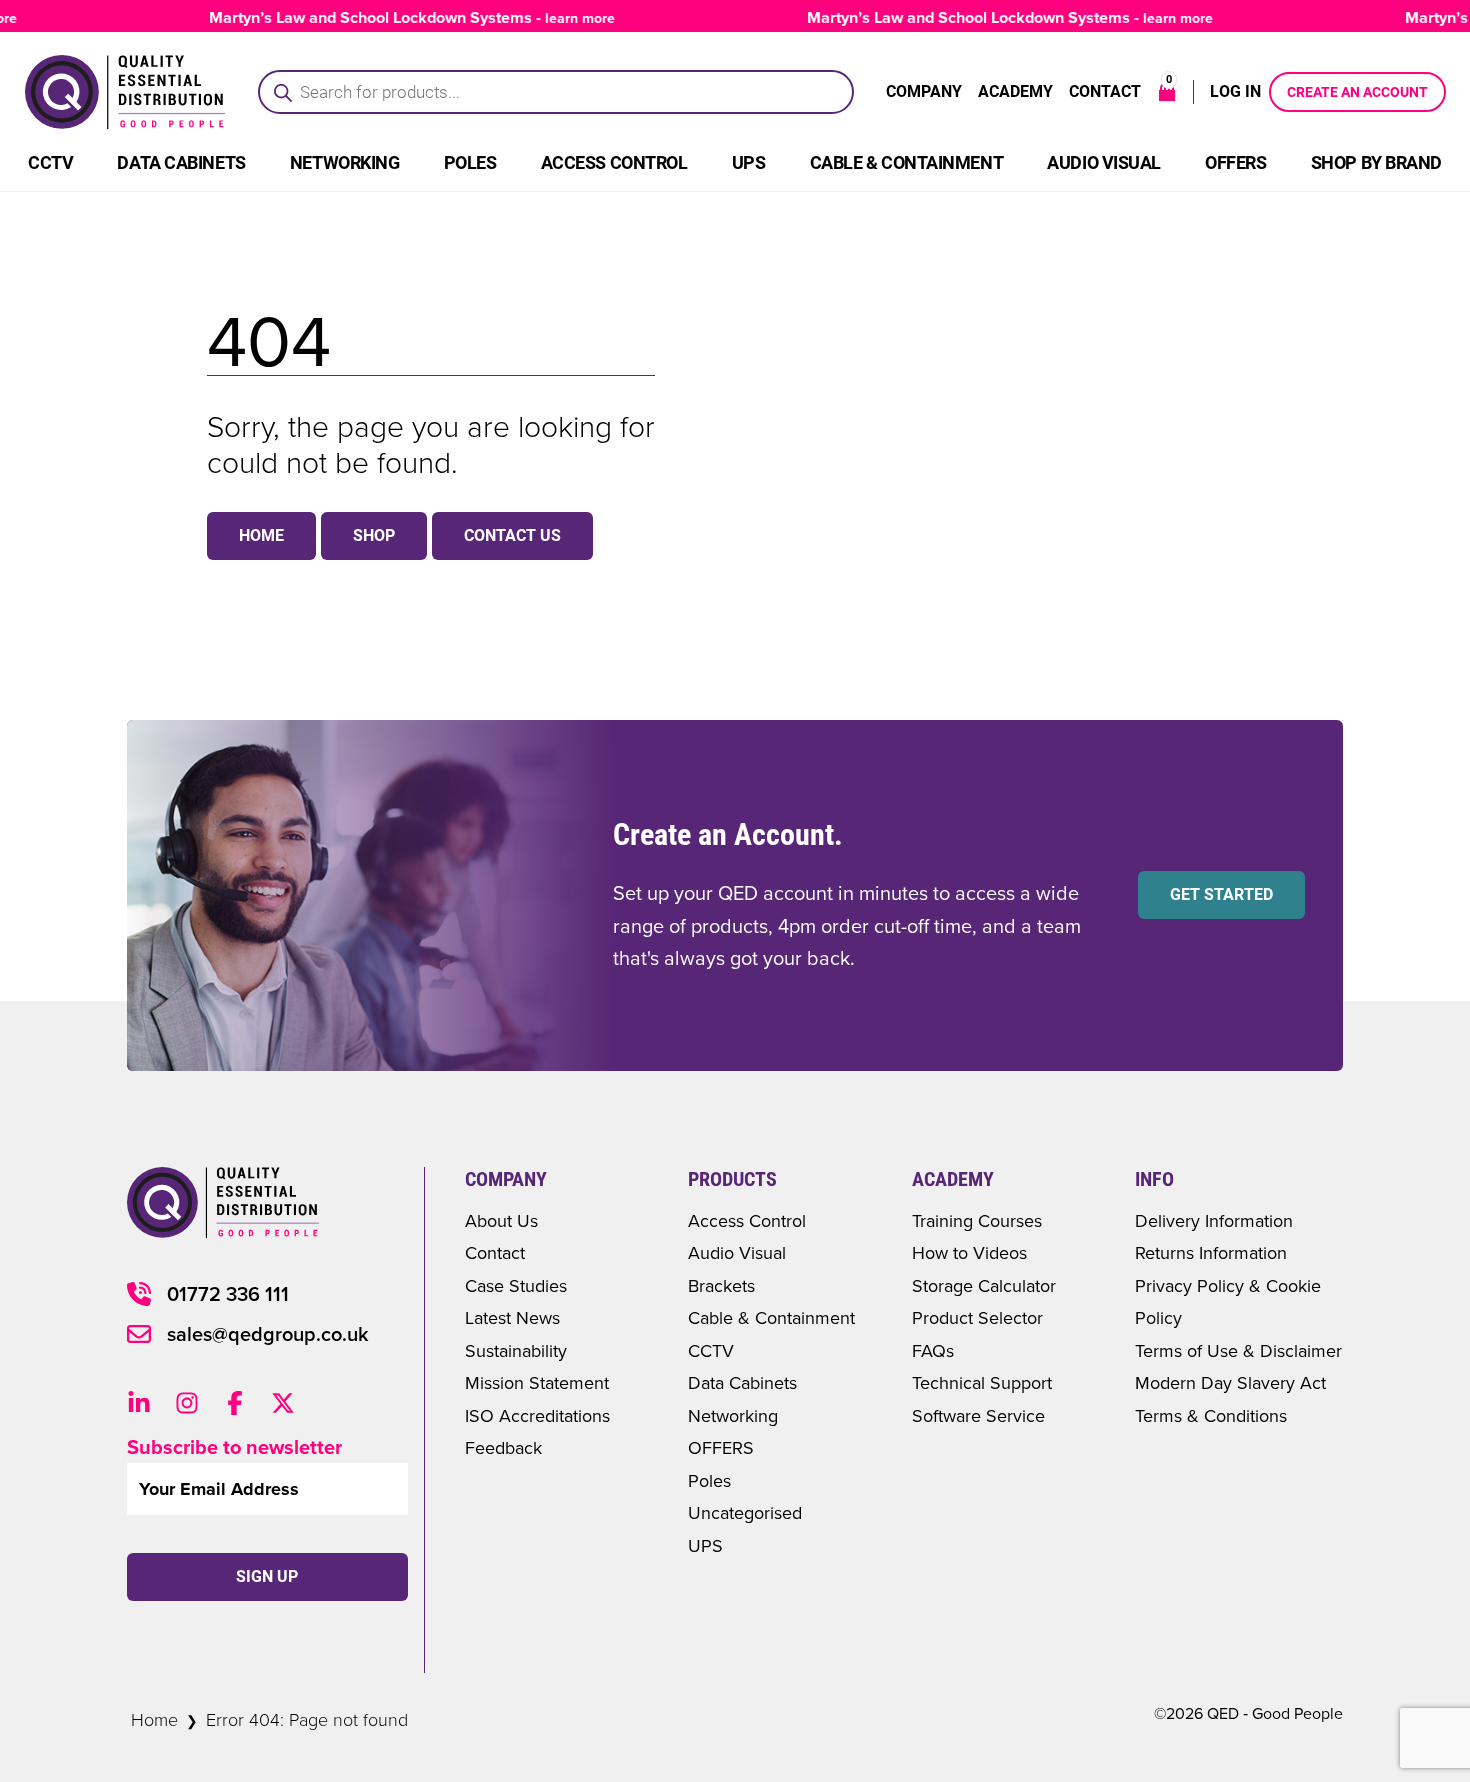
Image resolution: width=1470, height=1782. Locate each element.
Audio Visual (1104, 162)
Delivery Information (1214, 1220)
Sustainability (516, 1350)
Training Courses (977, 1220)
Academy (1015, 91)
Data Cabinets (181, 162)
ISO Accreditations (537, 1415)
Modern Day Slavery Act (1230, 1382)
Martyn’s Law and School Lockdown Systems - (391, 17)
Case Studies (516, 1285)
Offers (1235, 162)
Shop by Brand (1376, 162)
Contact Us (512, 535)
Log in (1235, 91)
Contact (1105, 91)
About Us (501, 1220)
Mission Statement (537, 1382)
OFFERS (721, 1447)
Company (924, 91)
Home (261, 535)
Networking (345, 162)
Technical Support (982, 1382)
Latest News (512, 1317)
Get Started (1221, 894)
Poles (470, 162)
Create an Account (1357, 92)
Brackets (721, 1285)
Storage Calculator (984, 1285)
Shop (374, 535)
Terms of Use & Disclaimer (1238, 1350)
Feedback (503, 1447)
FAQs (933, 1350)
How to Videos (969, 1252)
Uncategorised (745, 1512)
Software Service (978, 1415)
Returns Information (1211, 1252)
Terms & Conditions (1211, 1415)
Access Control (614, 162)
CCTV (50, 162)
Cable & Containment (906, 162)
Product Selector (977, 1317)
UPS (749, 162)
